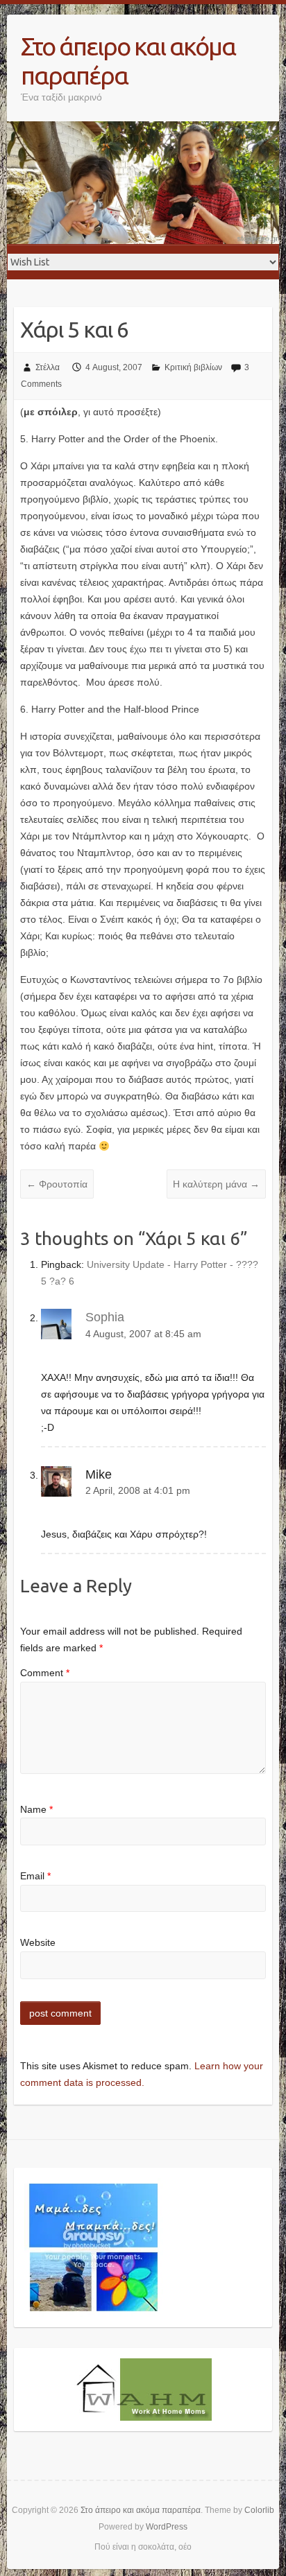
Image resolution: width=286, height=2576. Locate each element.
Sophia (105, 1317)
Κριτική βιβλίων (193, 367)
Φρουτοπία (57, 1184)
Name (36, 1809)
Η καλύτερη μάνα (216, 1184)
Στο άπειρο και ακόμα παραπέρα (128, 61)
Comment (45, 1673)
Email (35, 1876)
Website (38, 1942)
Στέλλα (48, 367)
